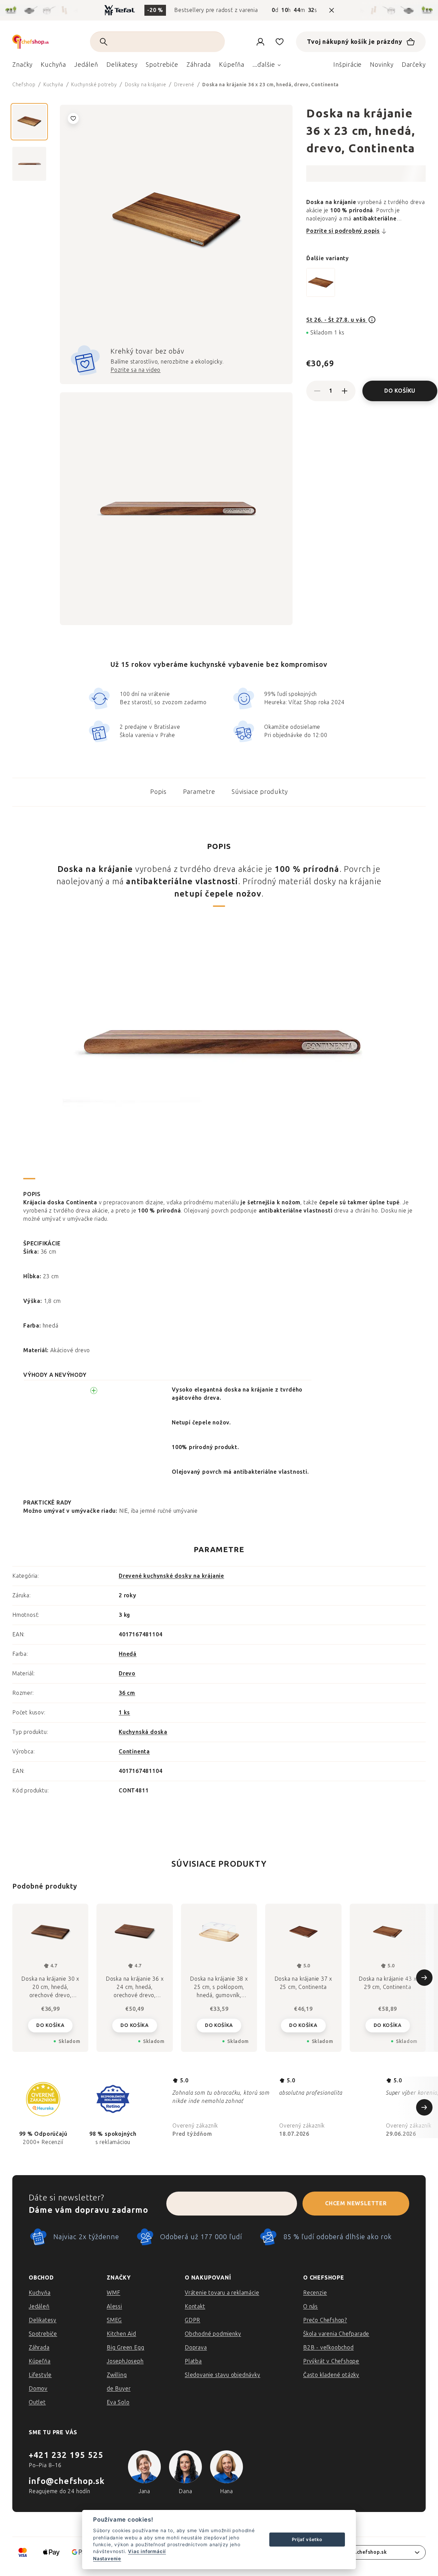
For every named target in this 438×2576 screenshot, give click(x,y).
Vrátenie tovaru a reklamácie (222, 2293)
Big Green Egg (125, 2347)
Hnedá (128, 1654)
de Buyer (119, 2389)
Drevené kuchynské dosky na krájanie (171, 1576)
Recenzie (315, 2293)
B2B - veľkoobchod (328, 2347)
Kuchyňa (40, 2293)
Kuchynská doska (143, 1732)
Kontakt (195, 2306)
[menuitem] (22, 66)
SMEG (114, 2320)
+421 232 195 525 (66, 2455)
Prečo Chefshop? (325, 2320)
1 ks (124, 1712)
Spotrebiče (43, 2334)
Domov (38, 2389)
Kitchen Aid (121, 2334)
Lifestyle (40, 2375)
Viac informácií (147, 2551)
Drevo (127, 1673)
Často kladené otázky (331, 2375)
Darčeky (414, 65)
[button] (50, 2025)
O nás (311, 2306)
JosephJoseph (125, 2361)
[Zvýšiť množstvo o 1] (345, 391)
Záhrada (39, 2347)
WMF (113, 2293)
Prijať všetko (307, 2539)
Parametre (199, 792)
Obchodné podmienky (213, 2334)
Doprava (196, 2347)
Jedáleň (39, 2306)
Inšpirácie (347, 65)
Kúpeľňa (40, 2361)
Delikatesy (43, 2320)
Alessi (114, 2306)
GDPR (192, 2320)
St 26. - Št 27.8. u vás (337, 320)
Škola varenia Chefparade (336, 2334)
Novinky (382, 65)
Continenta (134, 1752)
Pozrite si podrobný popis (343, 231)
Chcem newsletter (356, 2203)
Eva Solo (118, 2402)
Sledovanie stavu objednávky (223, 2375)
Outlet (37, 2402)
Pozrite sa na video (136, 370)
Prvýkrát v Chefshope (331, 2361)
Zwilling (117, 2375)
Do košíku (400, 391)
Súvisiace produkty (260, 792)
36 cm (127, 1693)
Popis (158, 792)
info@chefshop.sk (67, 2481)
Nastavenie (107, 2559)
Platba (193, 2361)
